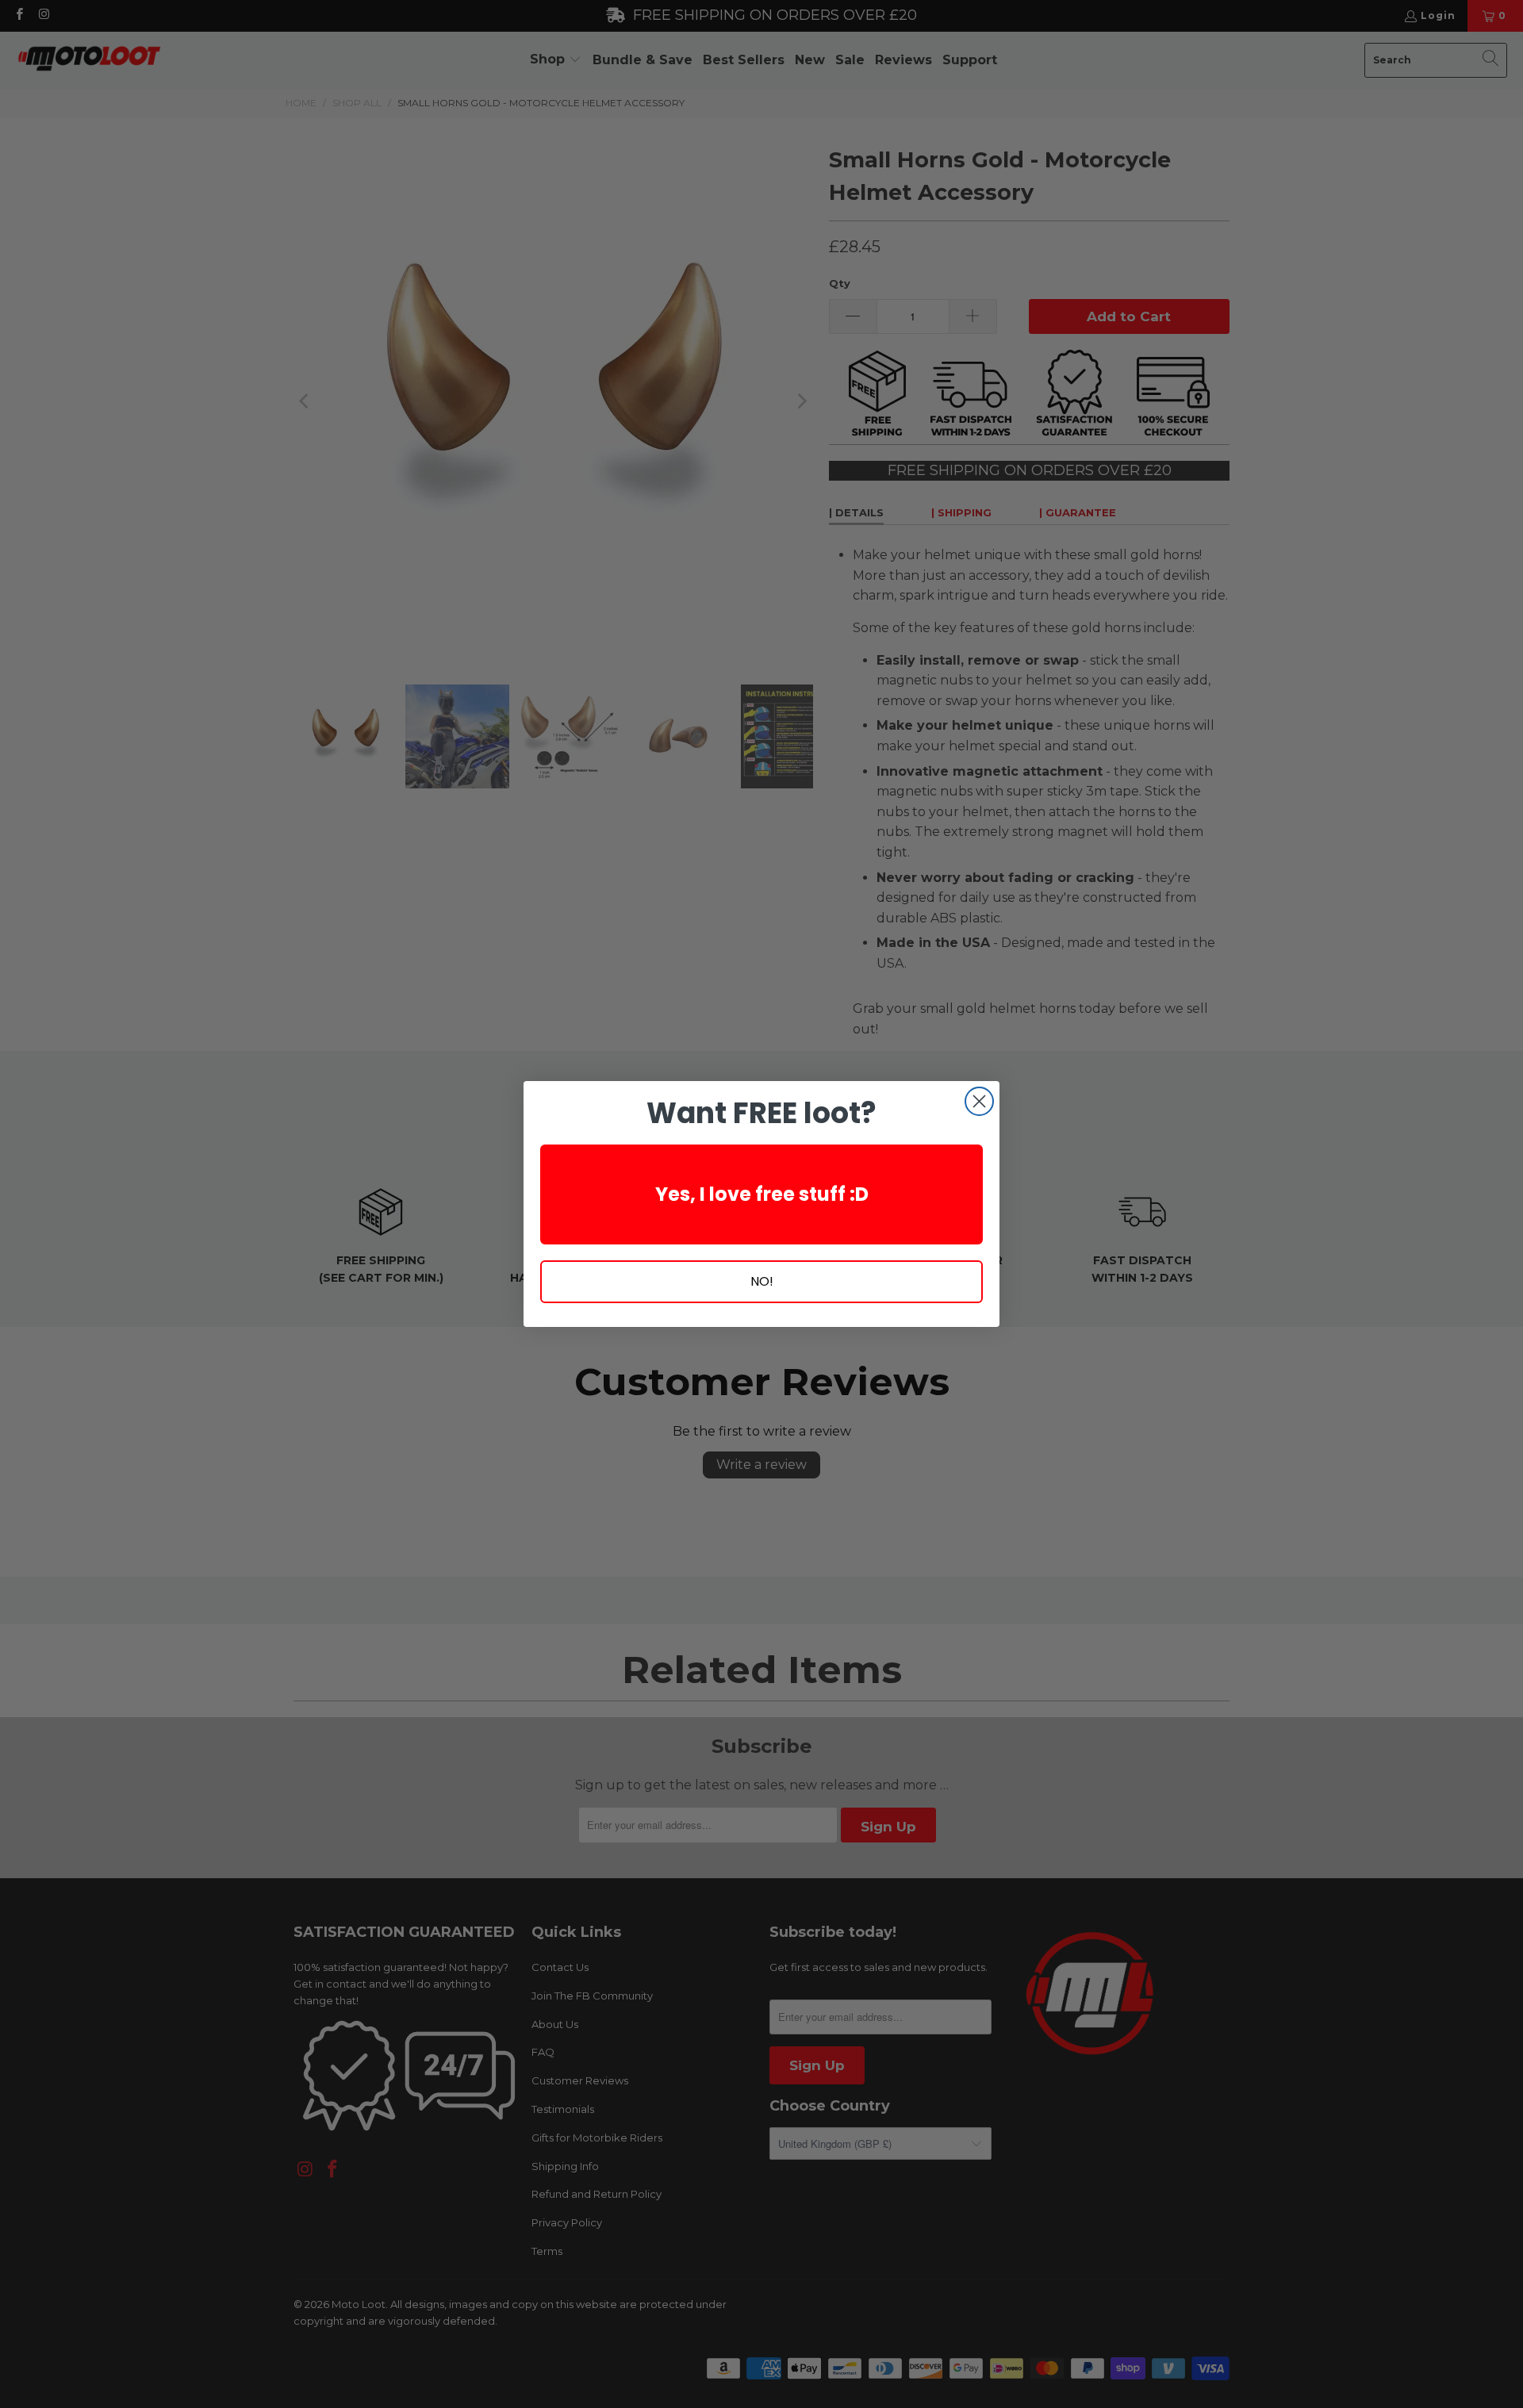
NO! (762, 1281)
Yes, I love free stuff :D (762, 1194)
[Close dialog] (979, 1101)
